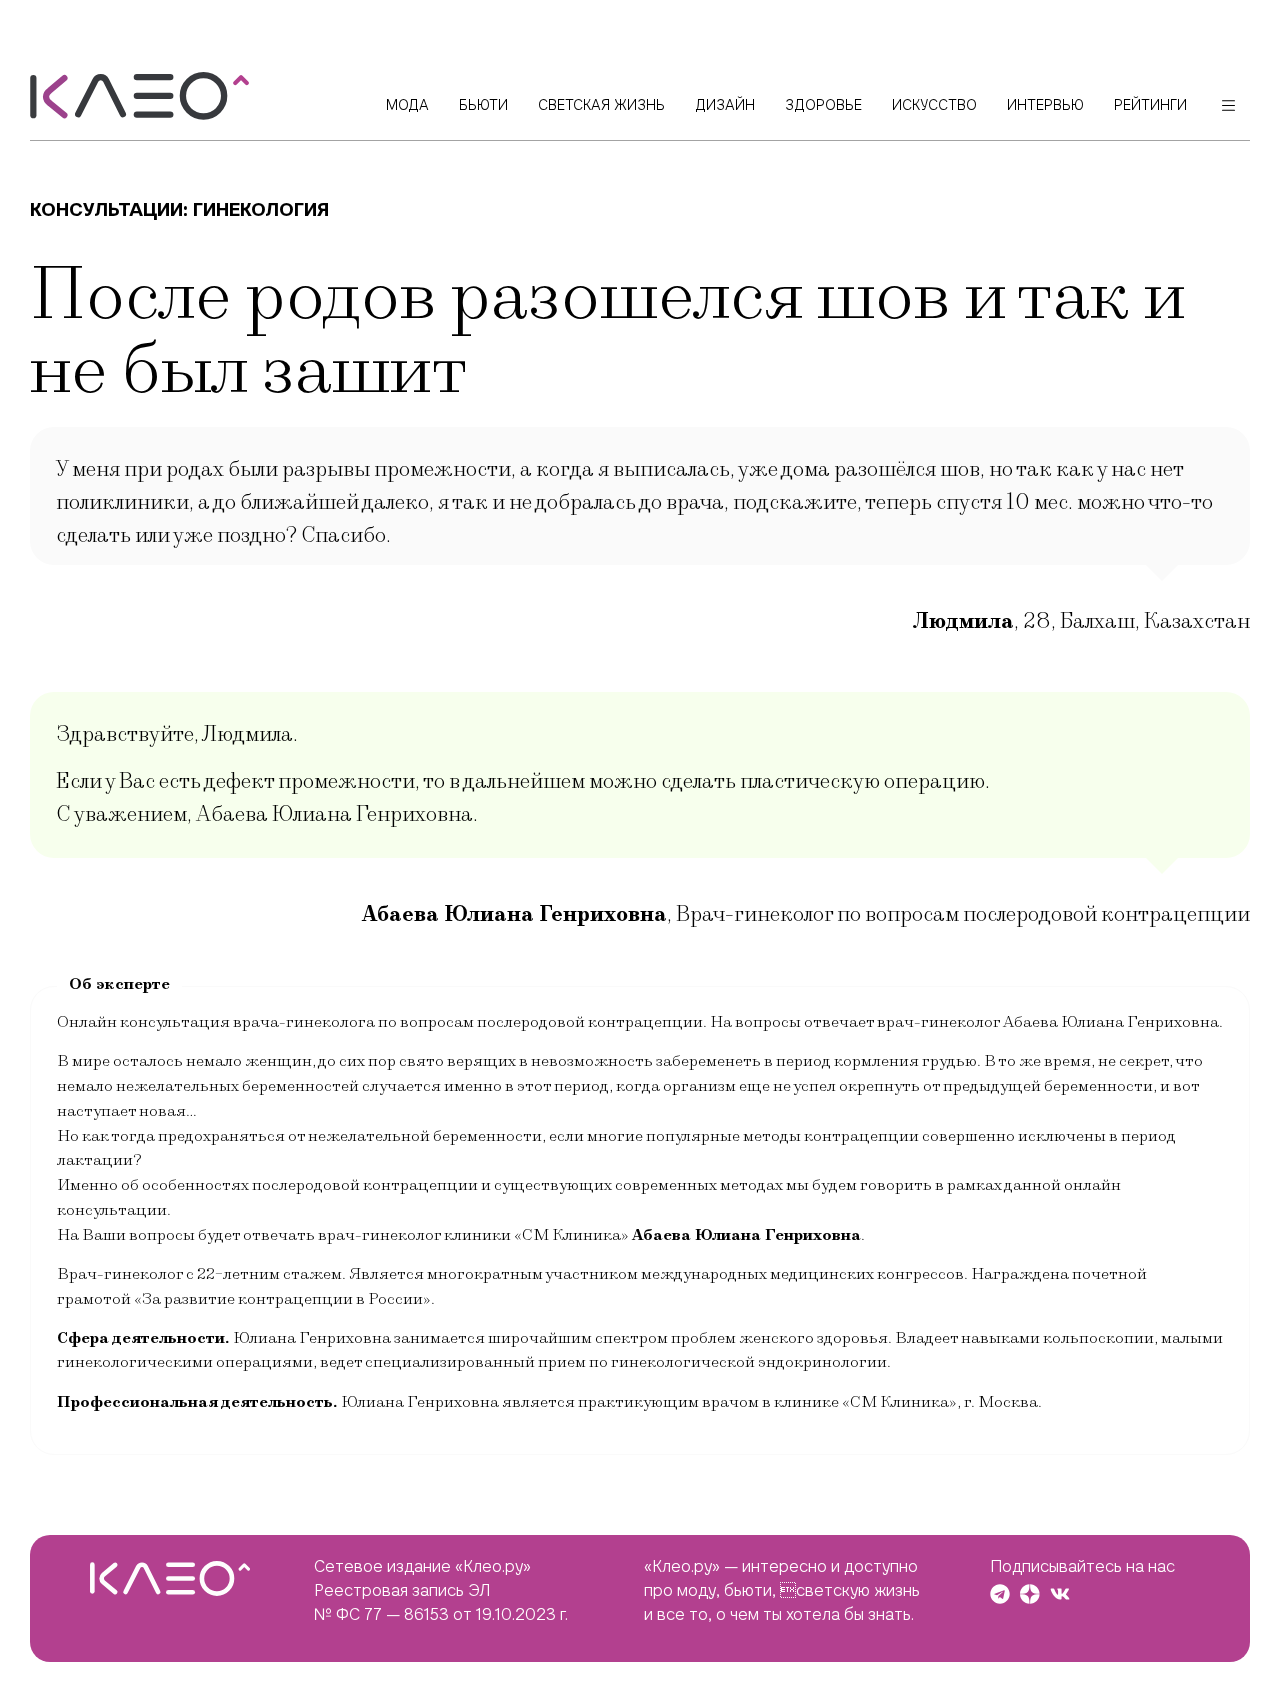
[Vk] (1060, 1594)
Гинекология (261, 209)
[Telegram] (1000, 1594)
